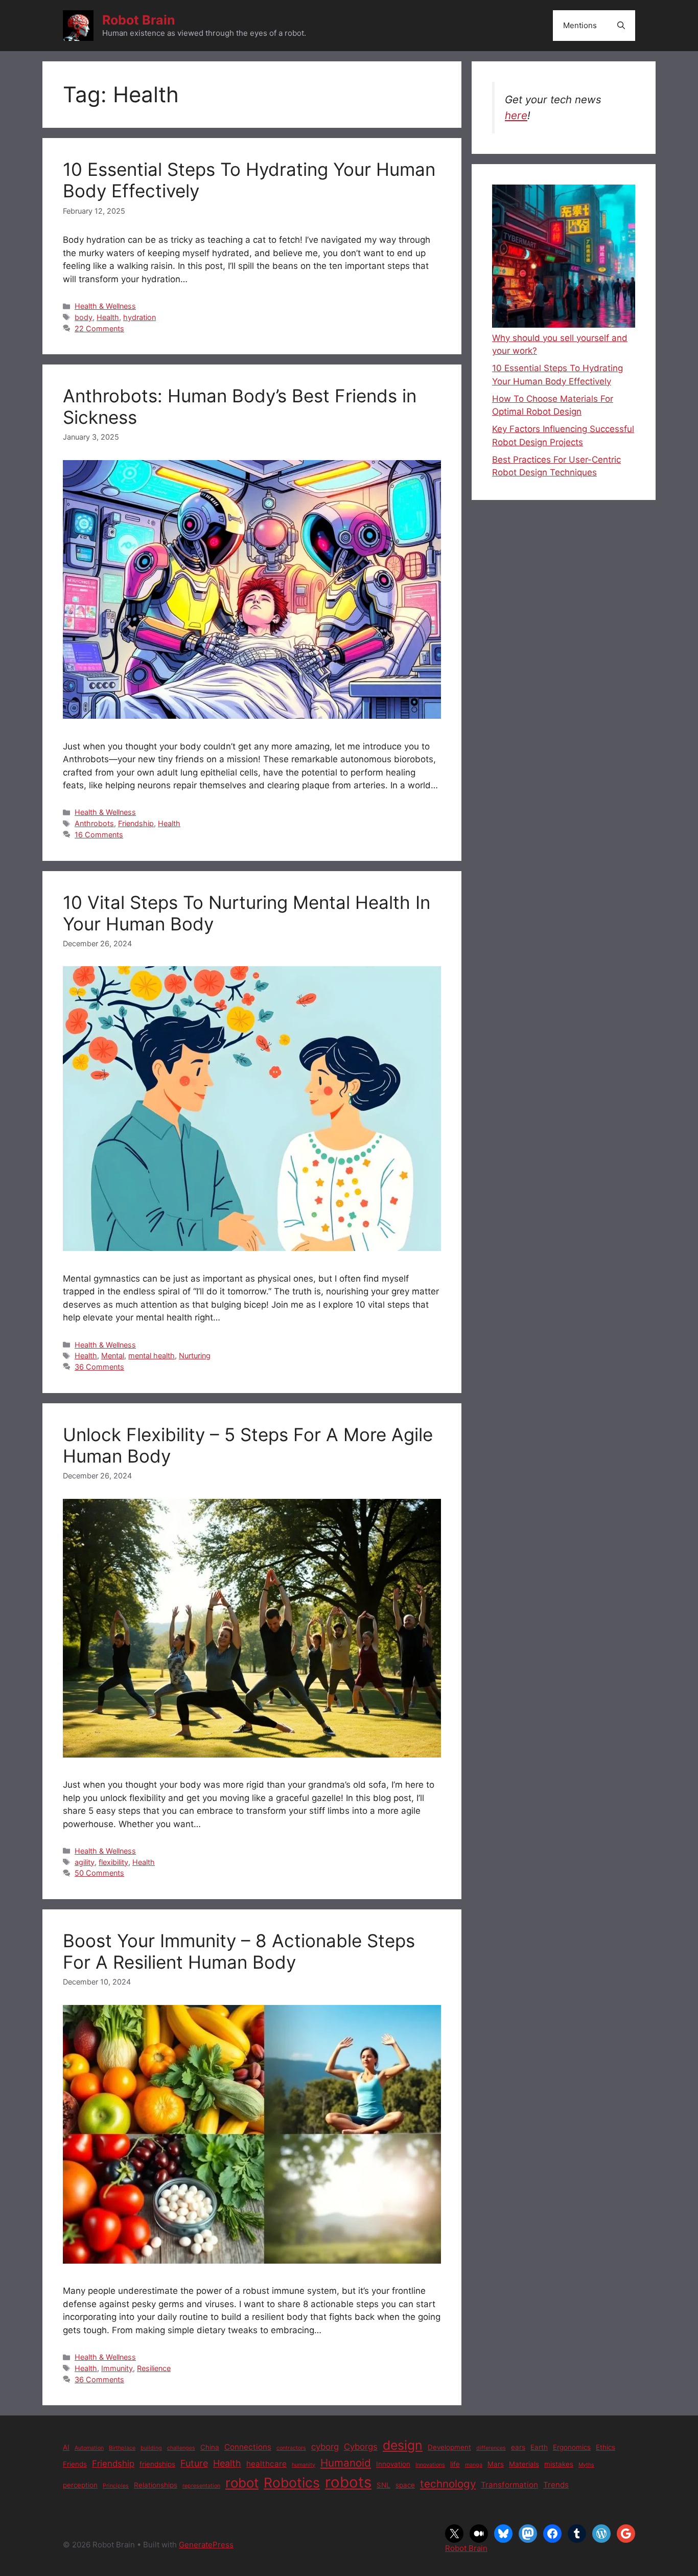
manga (474, 2465)
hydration (139, 317)
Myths (586, 2465)
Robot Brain (139, 20)
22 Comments (99, 328)
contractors (291, 2448)
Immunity (117, 2368)
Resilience (154, 2368)
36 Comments (99, 1367)
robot (242, 2483)
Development (449, 2447)
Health (108, 317)
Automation (89, 2448)
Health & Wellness (105, 306)
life (455, 2464)
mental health (152, 1355)
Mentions (580, 25)
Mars (496, 2464)
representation (201, 2486)
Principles (116, 2486)
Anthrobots (94, 823)
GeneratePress (206, 2545)
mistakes (559, 2464)
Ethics (606, 2447)
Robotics (292, 2482)
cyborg (325, 2447)
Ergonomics (572, 2447)
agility (85, 1862)
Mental (113, 1355)
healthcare (266, 2464)
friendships (157, 2464)
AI (66, 2447)
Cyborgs (361, 2447)
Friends (75, 2464)
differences (491, 2448)
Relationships (156, 2485)
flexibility (113, 1862)
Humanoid (346, 2463)
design (403, 2445)
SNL (383, 2485)
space (405, 2485)
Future (194, 2463)
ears (518, 2447)
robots (348, 2482)
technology (448, 2484)
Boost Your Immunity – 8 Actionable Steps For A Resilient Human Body (239, 1951)
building (151, 2448)
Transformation (509, 2485)
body (84, 317)
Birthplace (122, 2448)
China (210, 2447)
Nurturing (195, 1355)
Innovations (430, 2465)
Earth (539, 2447)
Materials (524, 2464)
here (516, 115)
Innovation (393, 2464)
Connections (248, 2447)
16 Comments (99, 835)
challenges (181, 2448)
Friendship (136, 823)
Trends (556, 2485)
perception (80, 2485)
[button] (621, 26)
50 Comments (99, 1873)
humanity (304, 2465)
